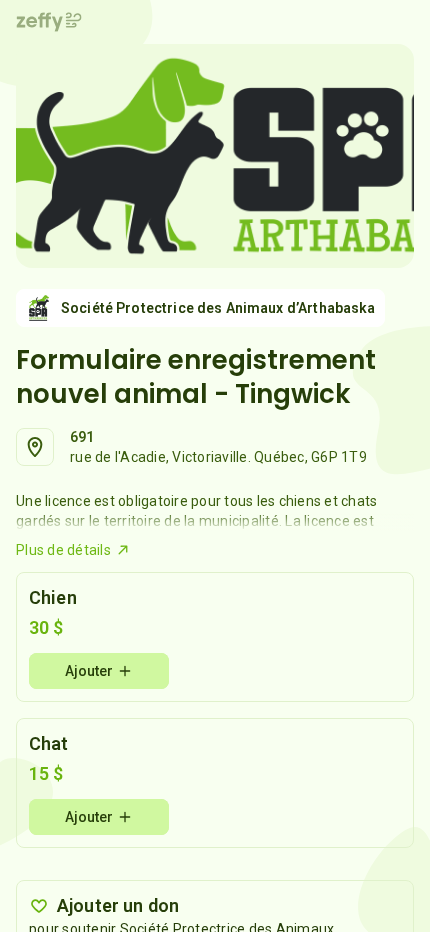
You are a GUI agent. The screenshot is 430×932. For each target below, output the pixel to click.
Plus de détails (63, 550)
